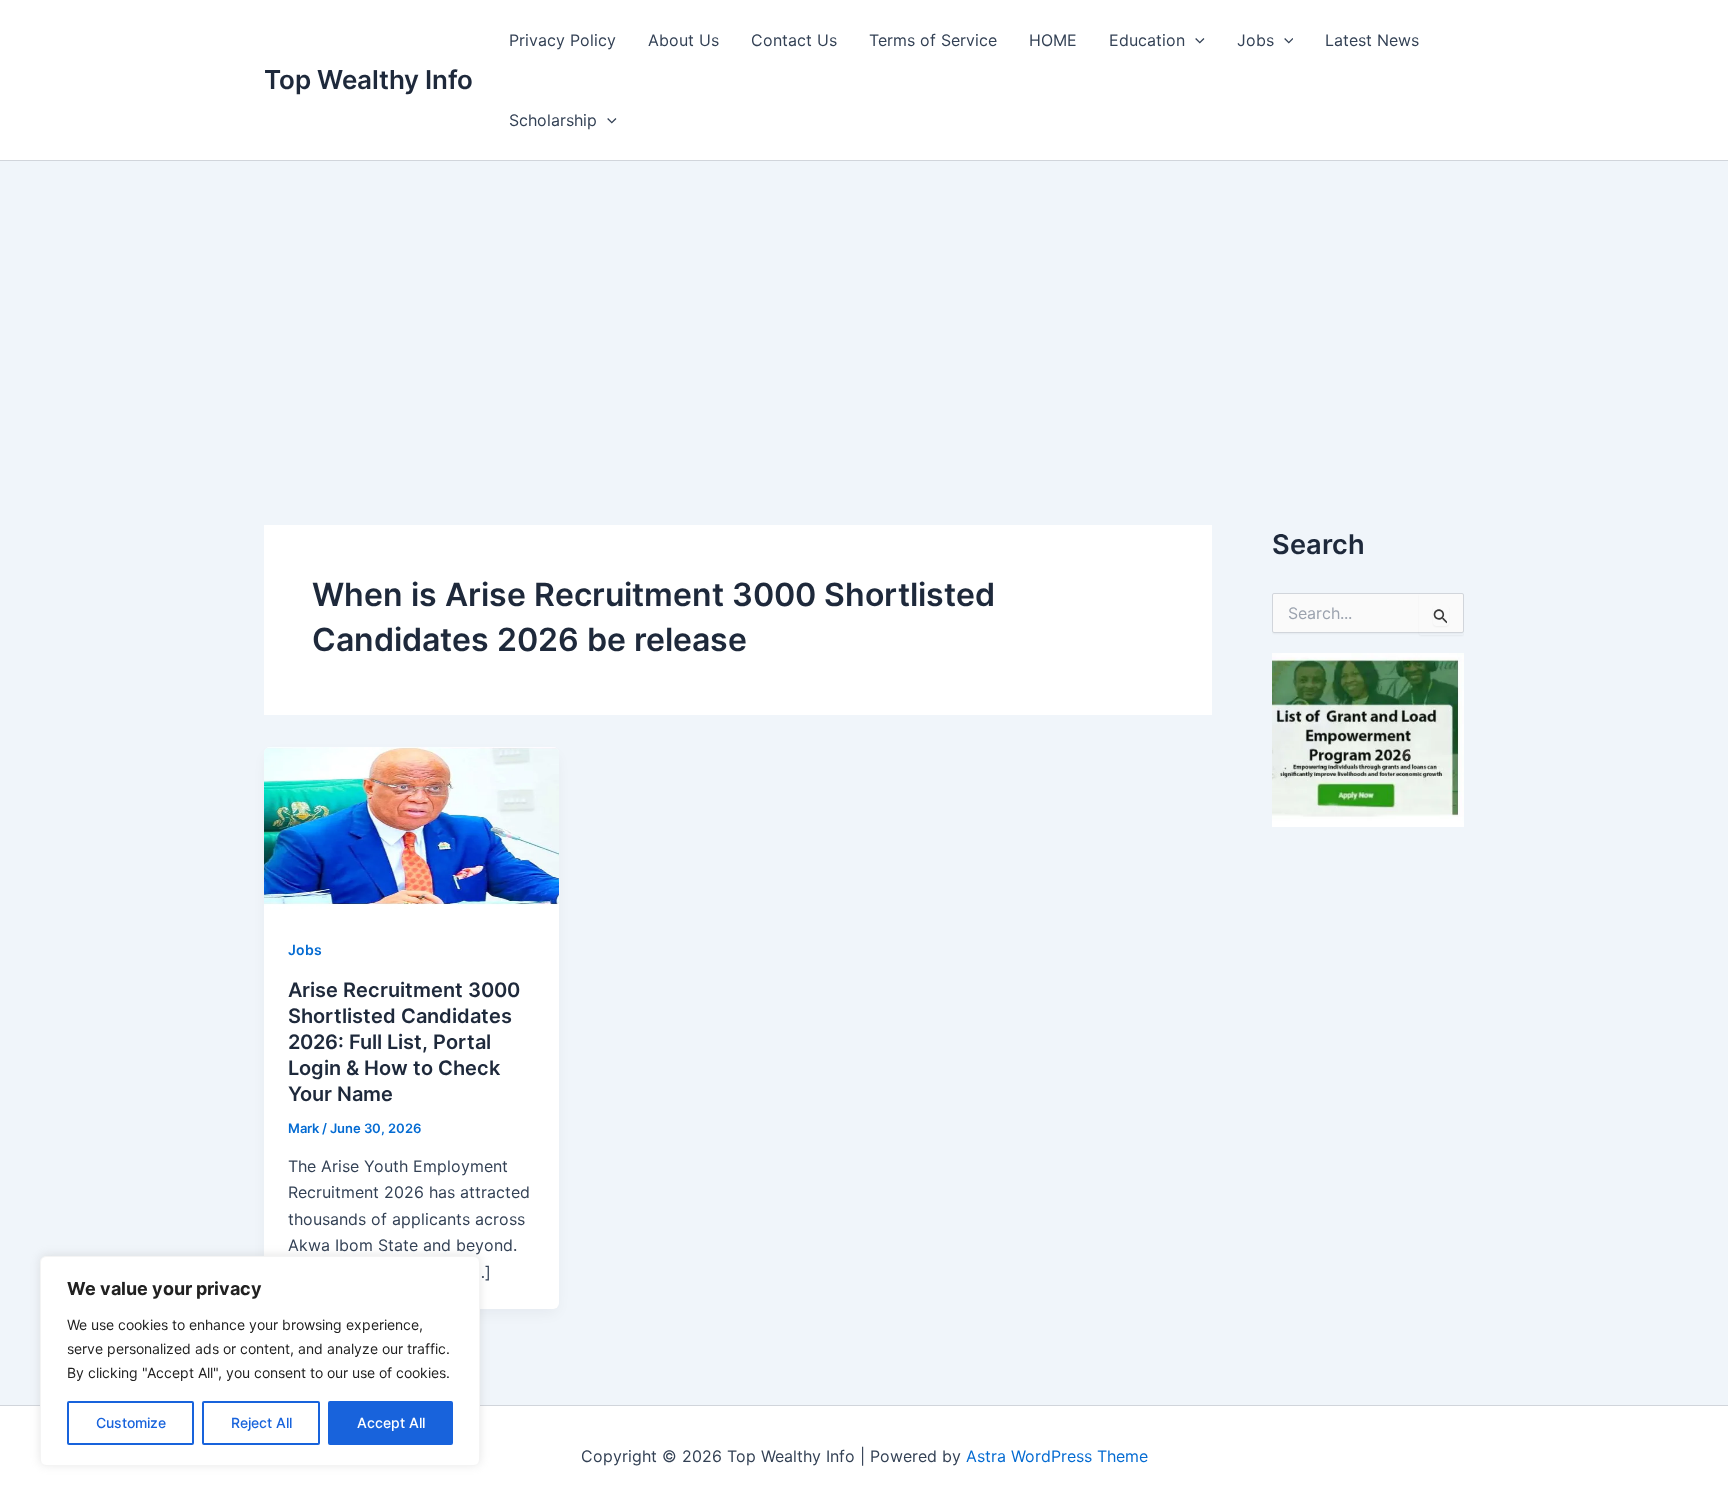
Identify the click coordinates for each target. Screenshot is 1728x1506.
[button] (1195, 40)
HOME (1053, 40)
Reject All (261, 1422)
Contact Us (794, 40)
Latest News (1372, 40)
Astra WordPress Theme (1057, 1456)
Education (1147, 40)
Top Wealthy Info (368, 79)
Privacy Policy (562, 40)
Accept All (391, 1422)
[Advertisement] (864, 311)
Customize (131, 1422)
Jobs (1255, 40)
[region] (260, 1361)
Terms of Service (933, 40)
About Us (683, 40)
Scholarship (553, 120)
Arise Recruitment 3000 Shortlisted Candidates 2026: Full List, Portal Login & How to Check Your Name (404, 1042)
